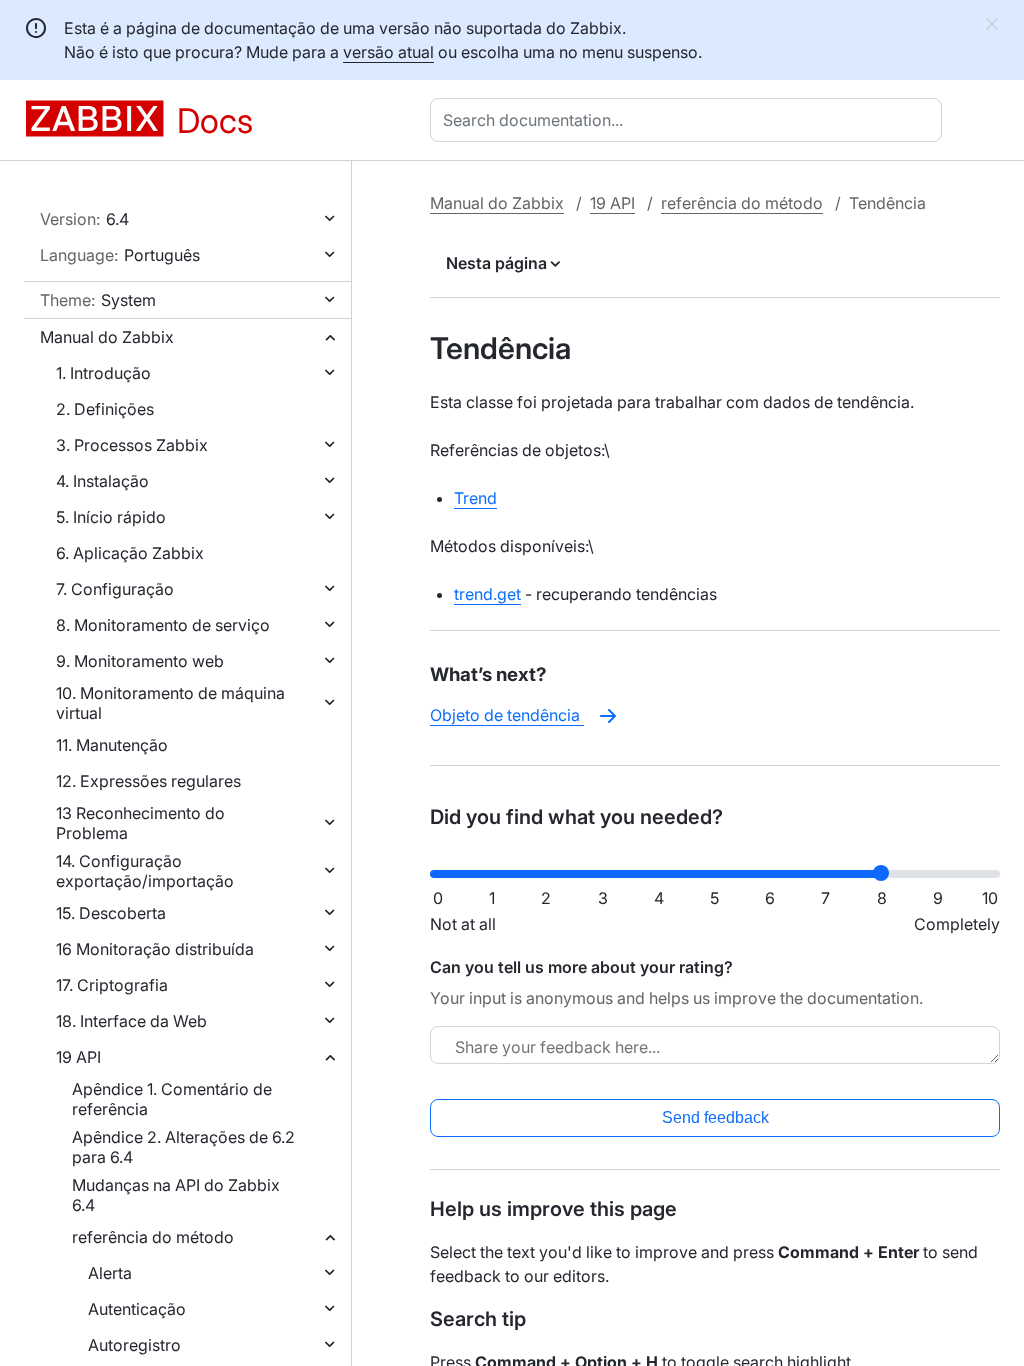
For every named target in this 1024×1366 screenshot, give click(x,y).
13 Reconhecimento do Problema (140, 823)
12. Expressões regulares (148, 781)
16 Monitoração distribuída (155, 949)
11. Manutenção (112, 745)
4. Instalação (102, 481)
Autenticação (137, 1309)
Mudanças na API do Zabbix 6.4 (176, 1195)
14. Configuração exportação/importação (145, 871)
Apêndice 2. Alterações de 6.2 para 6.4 (183, 1147)
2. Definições (105, 409)
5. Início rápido (111, 517)
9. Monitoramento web (140, 661)
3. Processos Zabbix (132, 445)
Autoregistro (134, 1345)
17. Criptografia (112, 985)
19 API (78, 1057)
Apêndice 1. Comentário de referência (172, 1099)
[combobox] (690, 120)
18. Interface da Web (131, 1021)
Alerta (110, 1273)
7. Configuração (115, 589)
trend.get (487, 594)
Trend (475, 498)
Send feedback (715, 1117)
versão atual (388, 52)
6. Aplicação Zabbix (130, 553)
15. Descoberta (111, 913)
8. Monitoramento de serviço (163, 625)
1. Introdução (103, 373)
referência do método (153, 1237)
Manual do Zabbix (107, 337)
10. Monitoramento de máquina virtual (170, 703)
